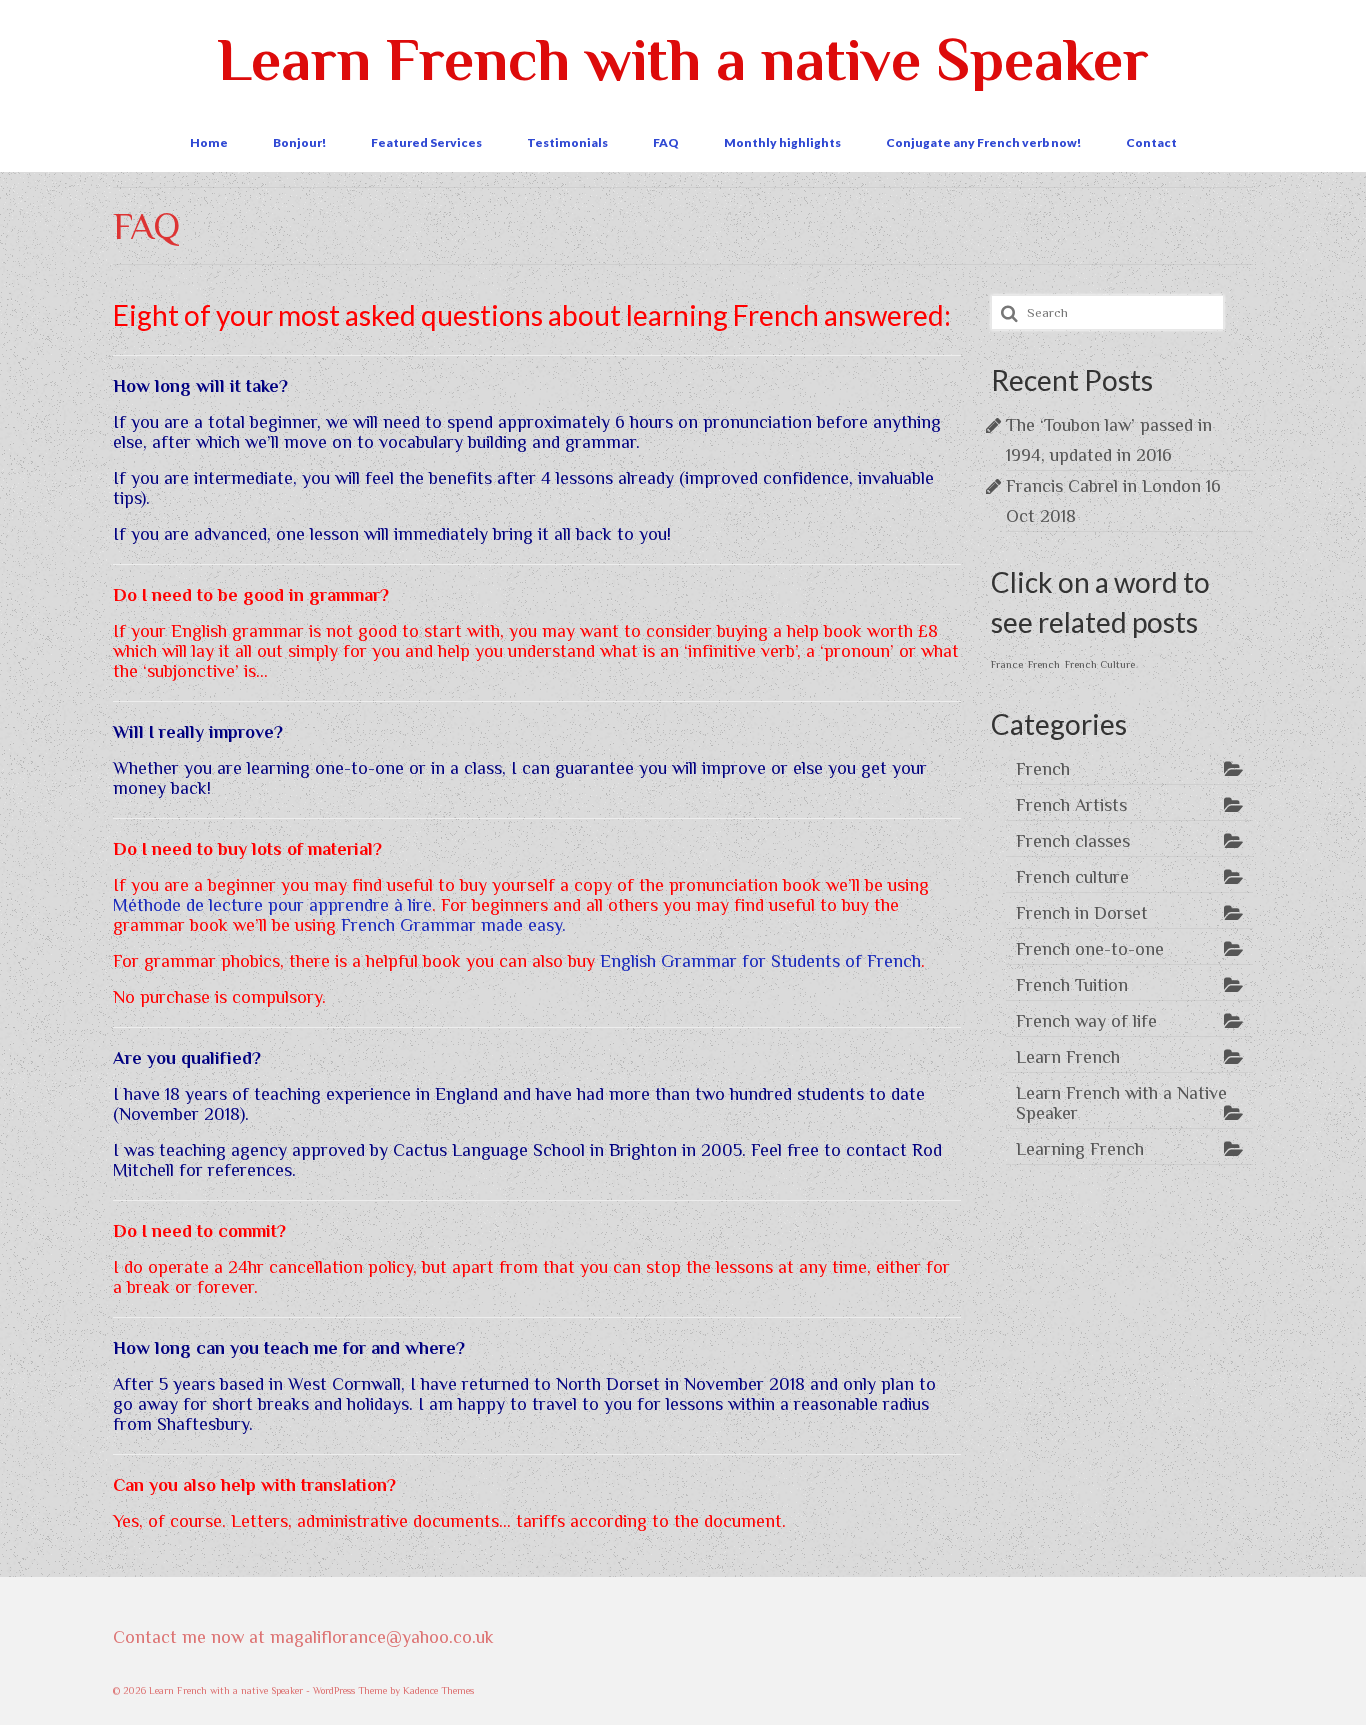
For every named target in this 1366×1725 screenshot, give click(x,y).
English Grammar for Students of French (760, 961)
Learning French (1080, 1149)
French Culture (1100, 664)
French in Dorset (1082, 913)
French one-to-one (1090, 949)
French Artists (1071, 805)
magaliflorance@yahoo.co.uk (382, 1637)
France (1007, 664)
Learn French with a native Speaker (683, 59)
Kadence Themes (438, 1690)
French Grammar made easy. (453, 925)
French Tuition (1072, 985)
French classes (1073, 841)
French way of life (1086, 1021)
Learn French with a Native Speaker (1121, 1103)
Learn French (1068, 1057)
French (1044, 664)
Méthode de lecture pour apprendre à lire (272, 905)
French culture (1072, 877)
